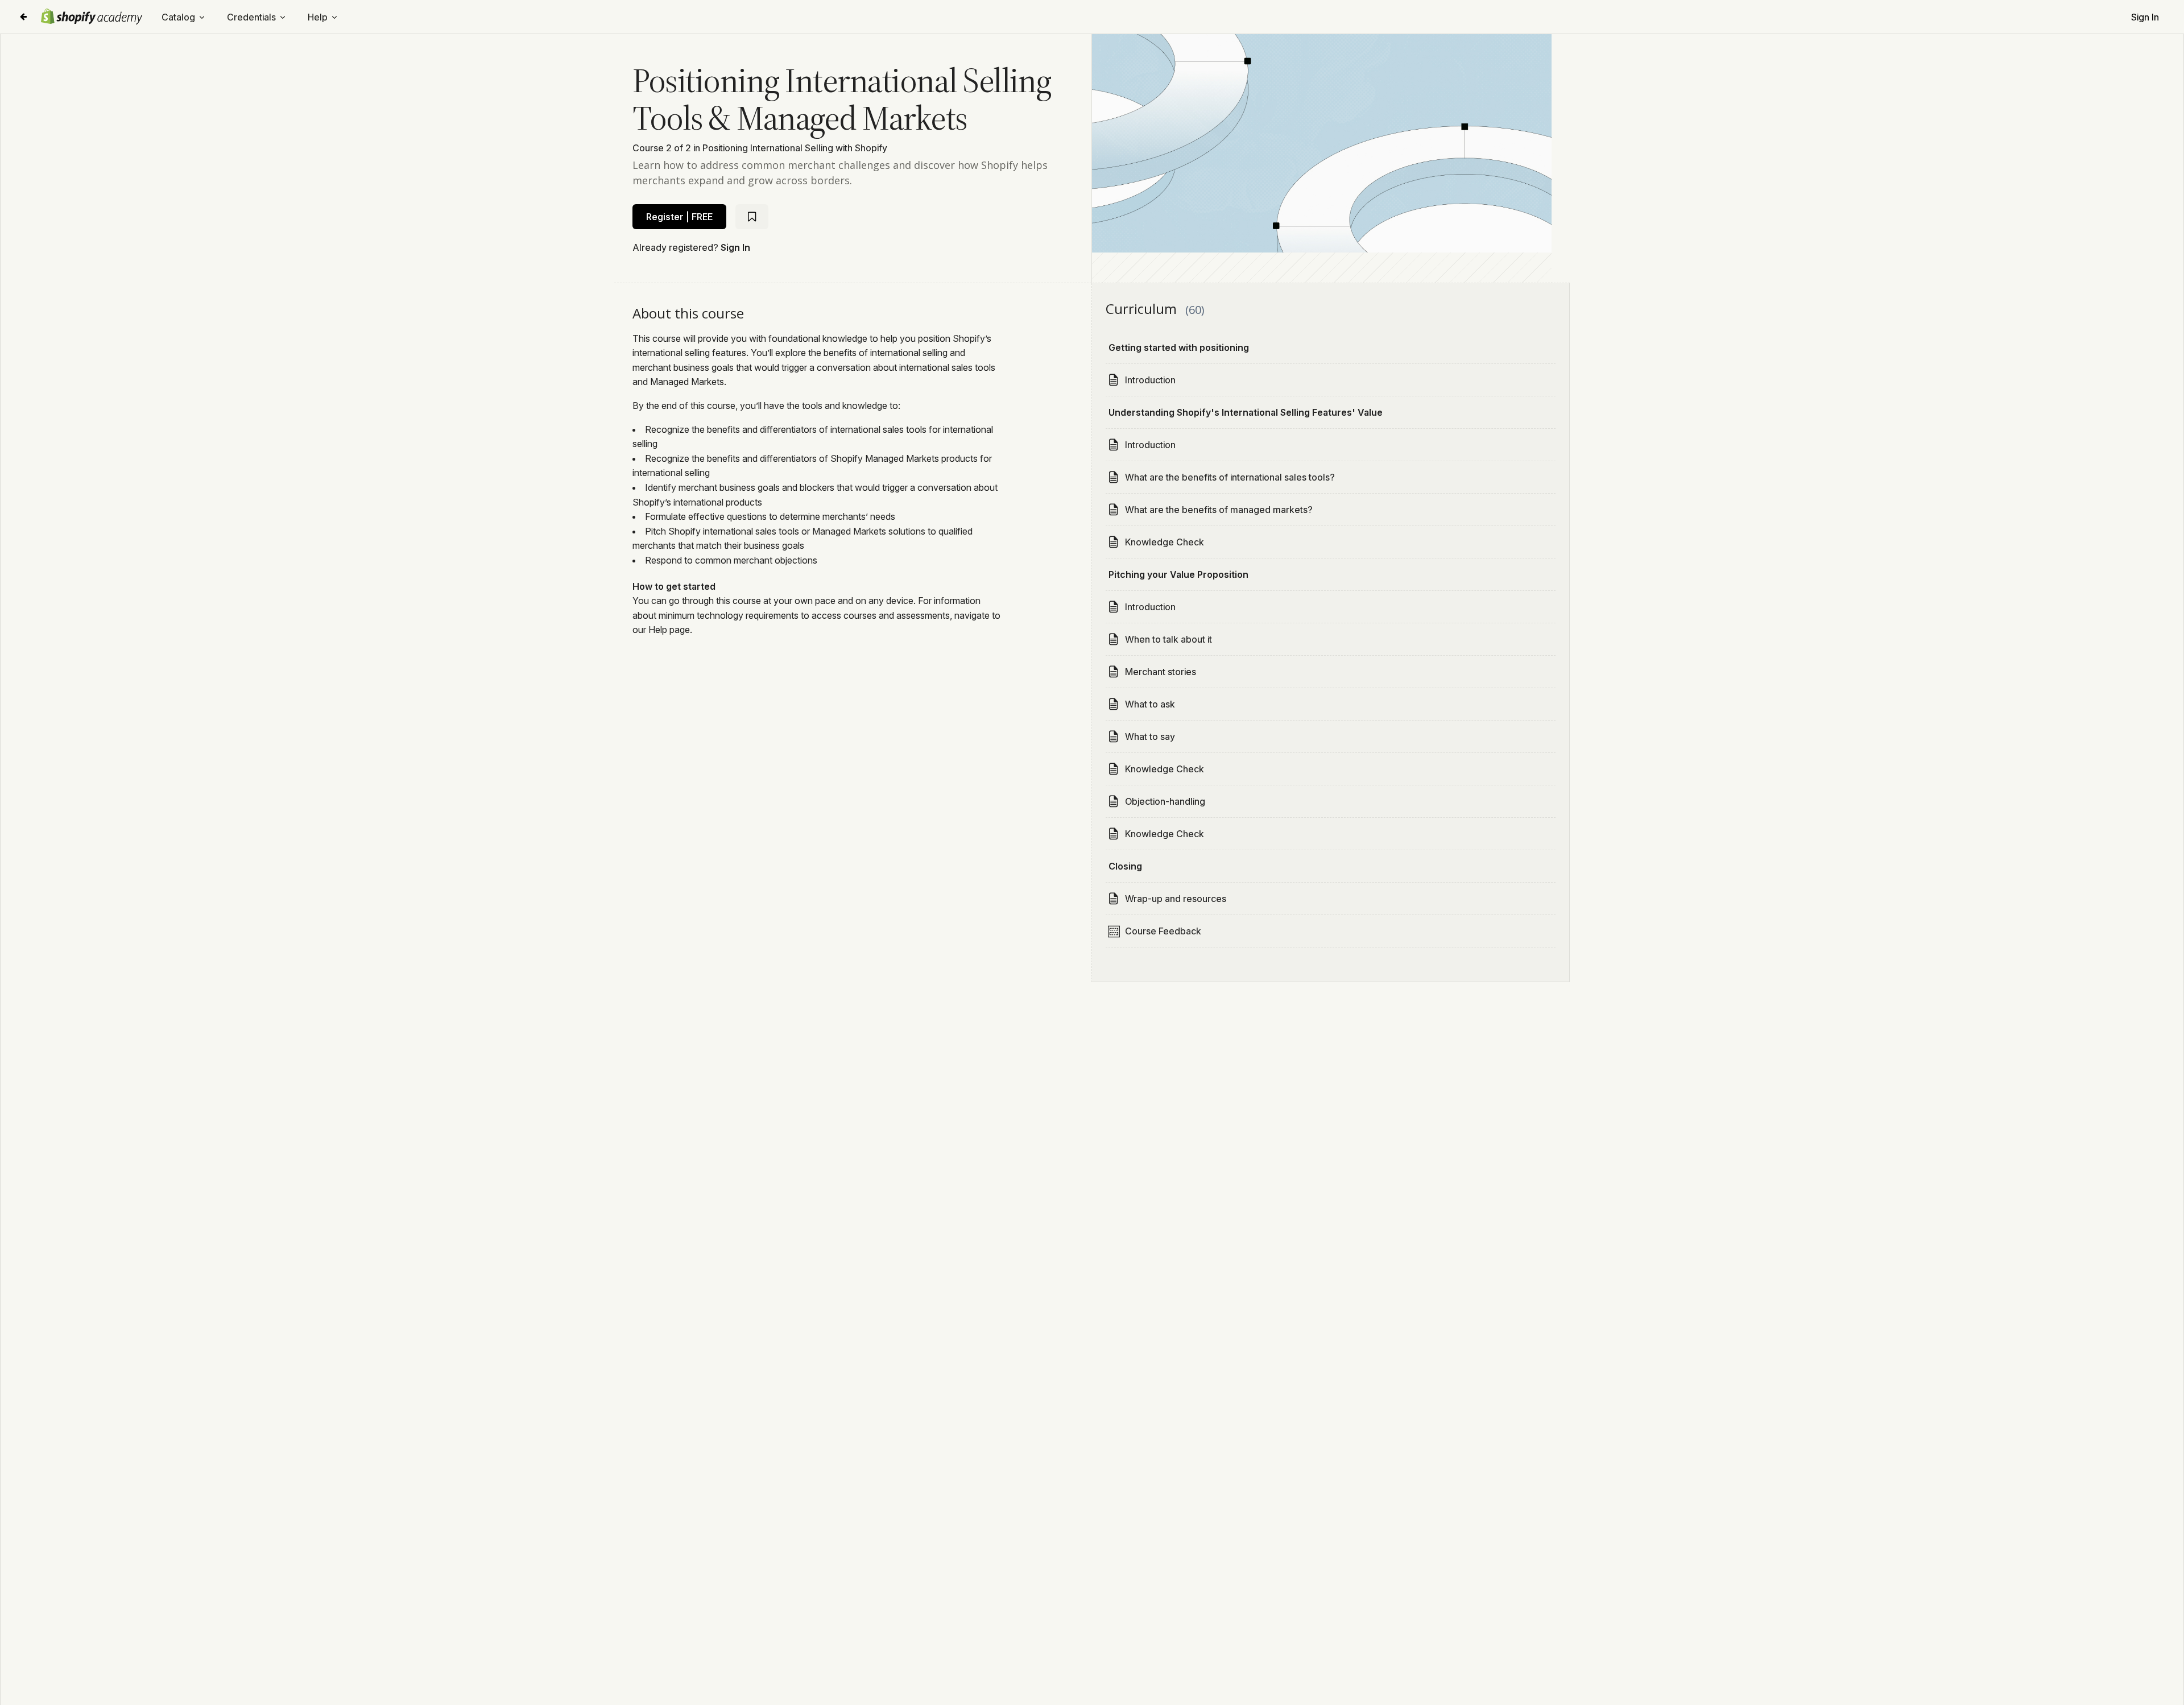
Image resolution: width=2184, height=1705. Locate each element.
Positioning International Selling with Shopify (795, 148)
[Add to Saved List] (752, 217)
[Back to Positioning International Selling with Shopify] (23, 17)
